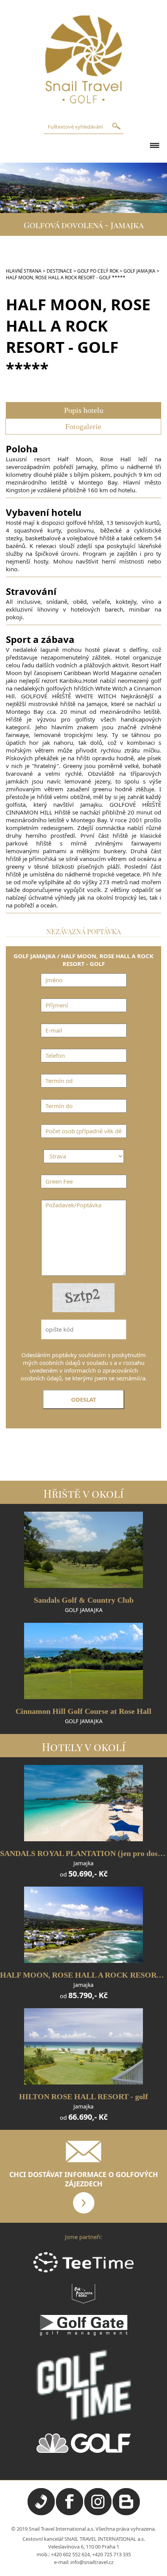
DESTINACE (59, 271)
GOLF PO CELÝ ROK (98, 271)
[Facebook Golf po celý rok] (70, 2513)
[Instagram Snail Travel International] (98, 2513)
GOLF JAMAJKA (139, 271)
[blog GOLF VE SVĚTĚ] (126, 2513)
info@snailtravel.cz (92, 2562)
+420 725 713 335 (111, 2554)
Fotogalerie (83, 426)
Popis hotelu (84, 410)
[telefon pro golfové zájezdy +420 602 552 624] (41, 2513)
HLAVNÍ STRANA (24, 271)
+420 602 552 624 (70, 2554)
